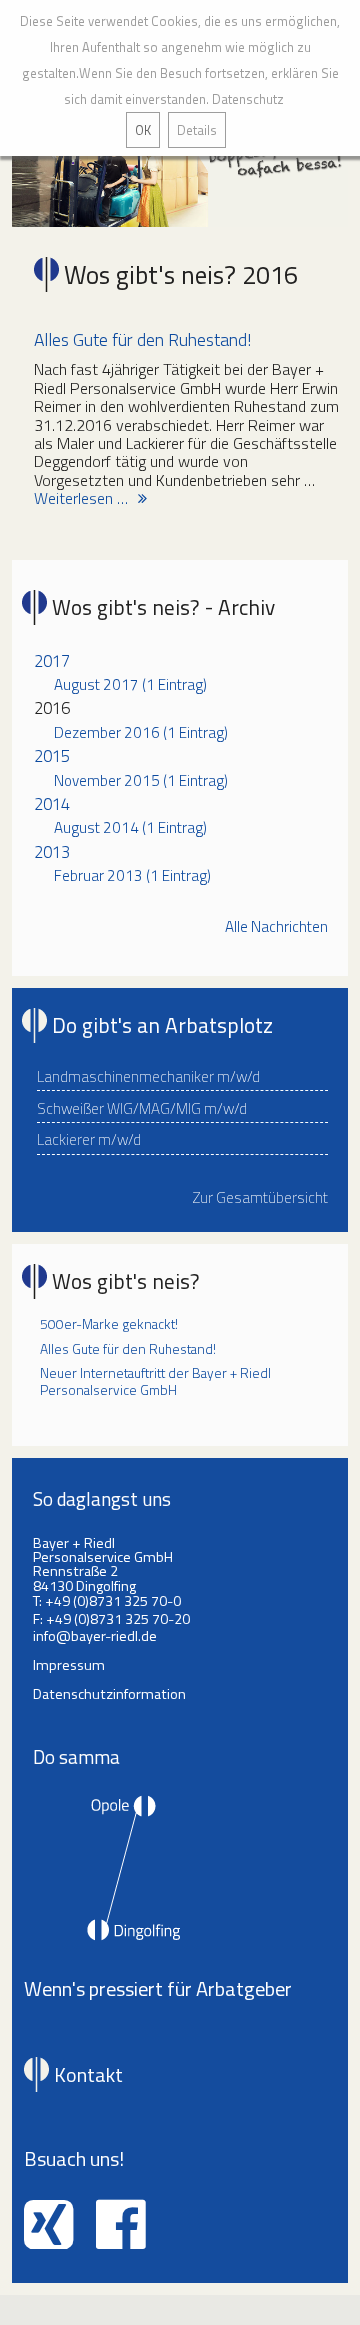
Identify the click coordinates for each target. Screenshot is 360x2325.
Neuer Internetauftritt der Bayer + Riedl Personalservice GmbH (155, 1381)
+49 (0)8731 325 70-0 (113, 1601)
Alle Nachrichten (276, 927)
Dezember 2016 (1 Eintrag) (141, 732)
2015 (52, 755)
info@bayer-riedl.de (95, 1636)
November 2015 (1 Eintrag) (141, 780)
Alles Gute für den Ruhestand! (142, 339)
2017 (52, 660)
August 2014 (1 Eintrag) (130, 827)
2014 (52, 803)
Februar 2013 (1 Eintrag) (132, 875)
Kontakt (88, 2074)
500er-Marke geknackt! (109, 1324)
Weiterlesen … (81, 498)
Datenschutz (248, 99)
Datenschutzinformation (109, 1694)
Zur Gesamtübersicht (260, 1198)
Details (197, 130)
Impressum (69, 1665)
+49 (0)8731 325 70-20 (118, 1619)
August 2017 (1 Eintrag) (130, 684)
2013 (52, 851)
